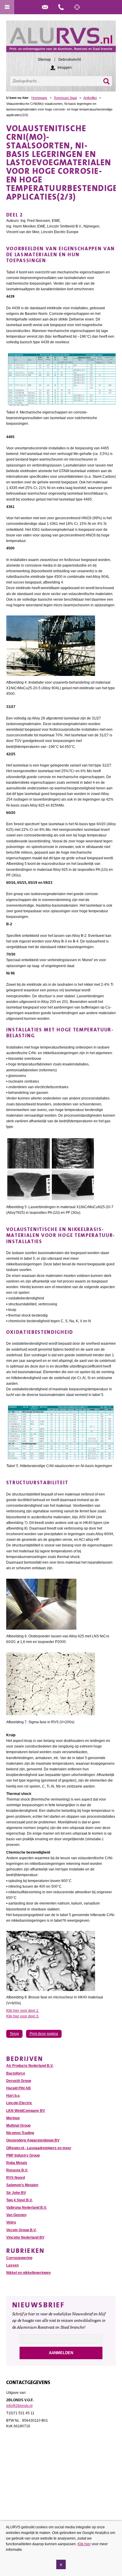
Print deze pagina (44, 2034)
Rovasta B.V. (17, 2170)
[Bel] (61, 7)
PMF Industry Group (23, 2155)
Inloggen (65, 68)
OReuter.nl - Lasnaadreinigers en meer (39, 2148)
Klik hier (84, 2544)
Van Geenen (16, 2215)
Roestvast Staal (65, 98)
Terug (14, 2034)
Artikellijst (90, 98)
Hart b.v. (13, 2096)
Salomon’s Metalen (22, 2185)
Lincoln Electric (19, 2103)
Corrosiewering (19, 2258)
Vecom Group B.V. (21, 2230)
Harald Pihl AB (19, 2088)
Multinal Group (18, 2125)
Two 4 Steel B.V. (19, 2200)
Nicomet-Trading (20, 2133)
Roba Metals (17, 2163)
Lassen (12, 2265)
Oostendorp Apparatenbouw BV (33, 2140)
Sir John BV (16, 2193)
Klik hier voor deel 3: (23, 2016)
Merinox (13, 2118)
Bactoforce (16, 2073)
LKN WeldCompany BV (26, 2111)
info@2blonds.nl (19, 2406)
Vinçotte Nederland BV (25, 2237)
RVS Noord (16, 2178)
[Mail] (45, 7)
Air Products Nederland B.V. (30, 2066)
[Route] (77, 7)
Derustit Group (19, 2081)
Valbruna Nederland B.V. (27, 2208)
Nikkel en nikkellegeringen (28, 2273)
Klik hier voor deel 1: (23, 2011)
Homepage (39, 98)
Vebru (11, 2222)
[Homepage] (61, 39)
